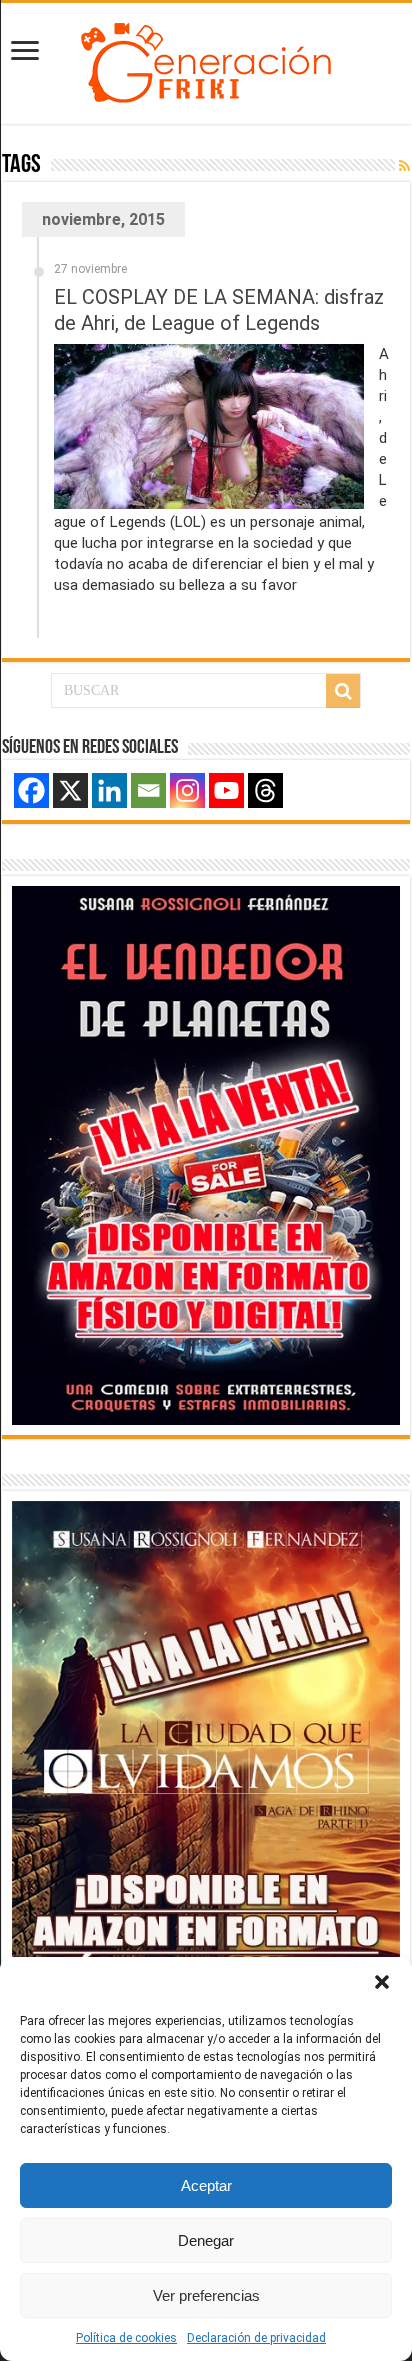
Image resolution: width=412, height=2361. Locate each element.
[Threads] (265, 790)
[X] (70, 790)
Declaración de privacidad (256, 2338)
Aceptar (206, 2185)
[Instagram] (187, 790)
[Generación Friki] (206, 60)
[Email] (148, 790)
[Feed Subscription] (404, 166)
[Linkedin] (109, 790)
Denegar (206, 2240)
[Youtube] (226, 790)
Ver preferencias (206, 2295)
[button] (382, 1982)
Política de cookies (126, 2338)
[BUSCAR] (343, 691)
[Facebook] (31, 790)
